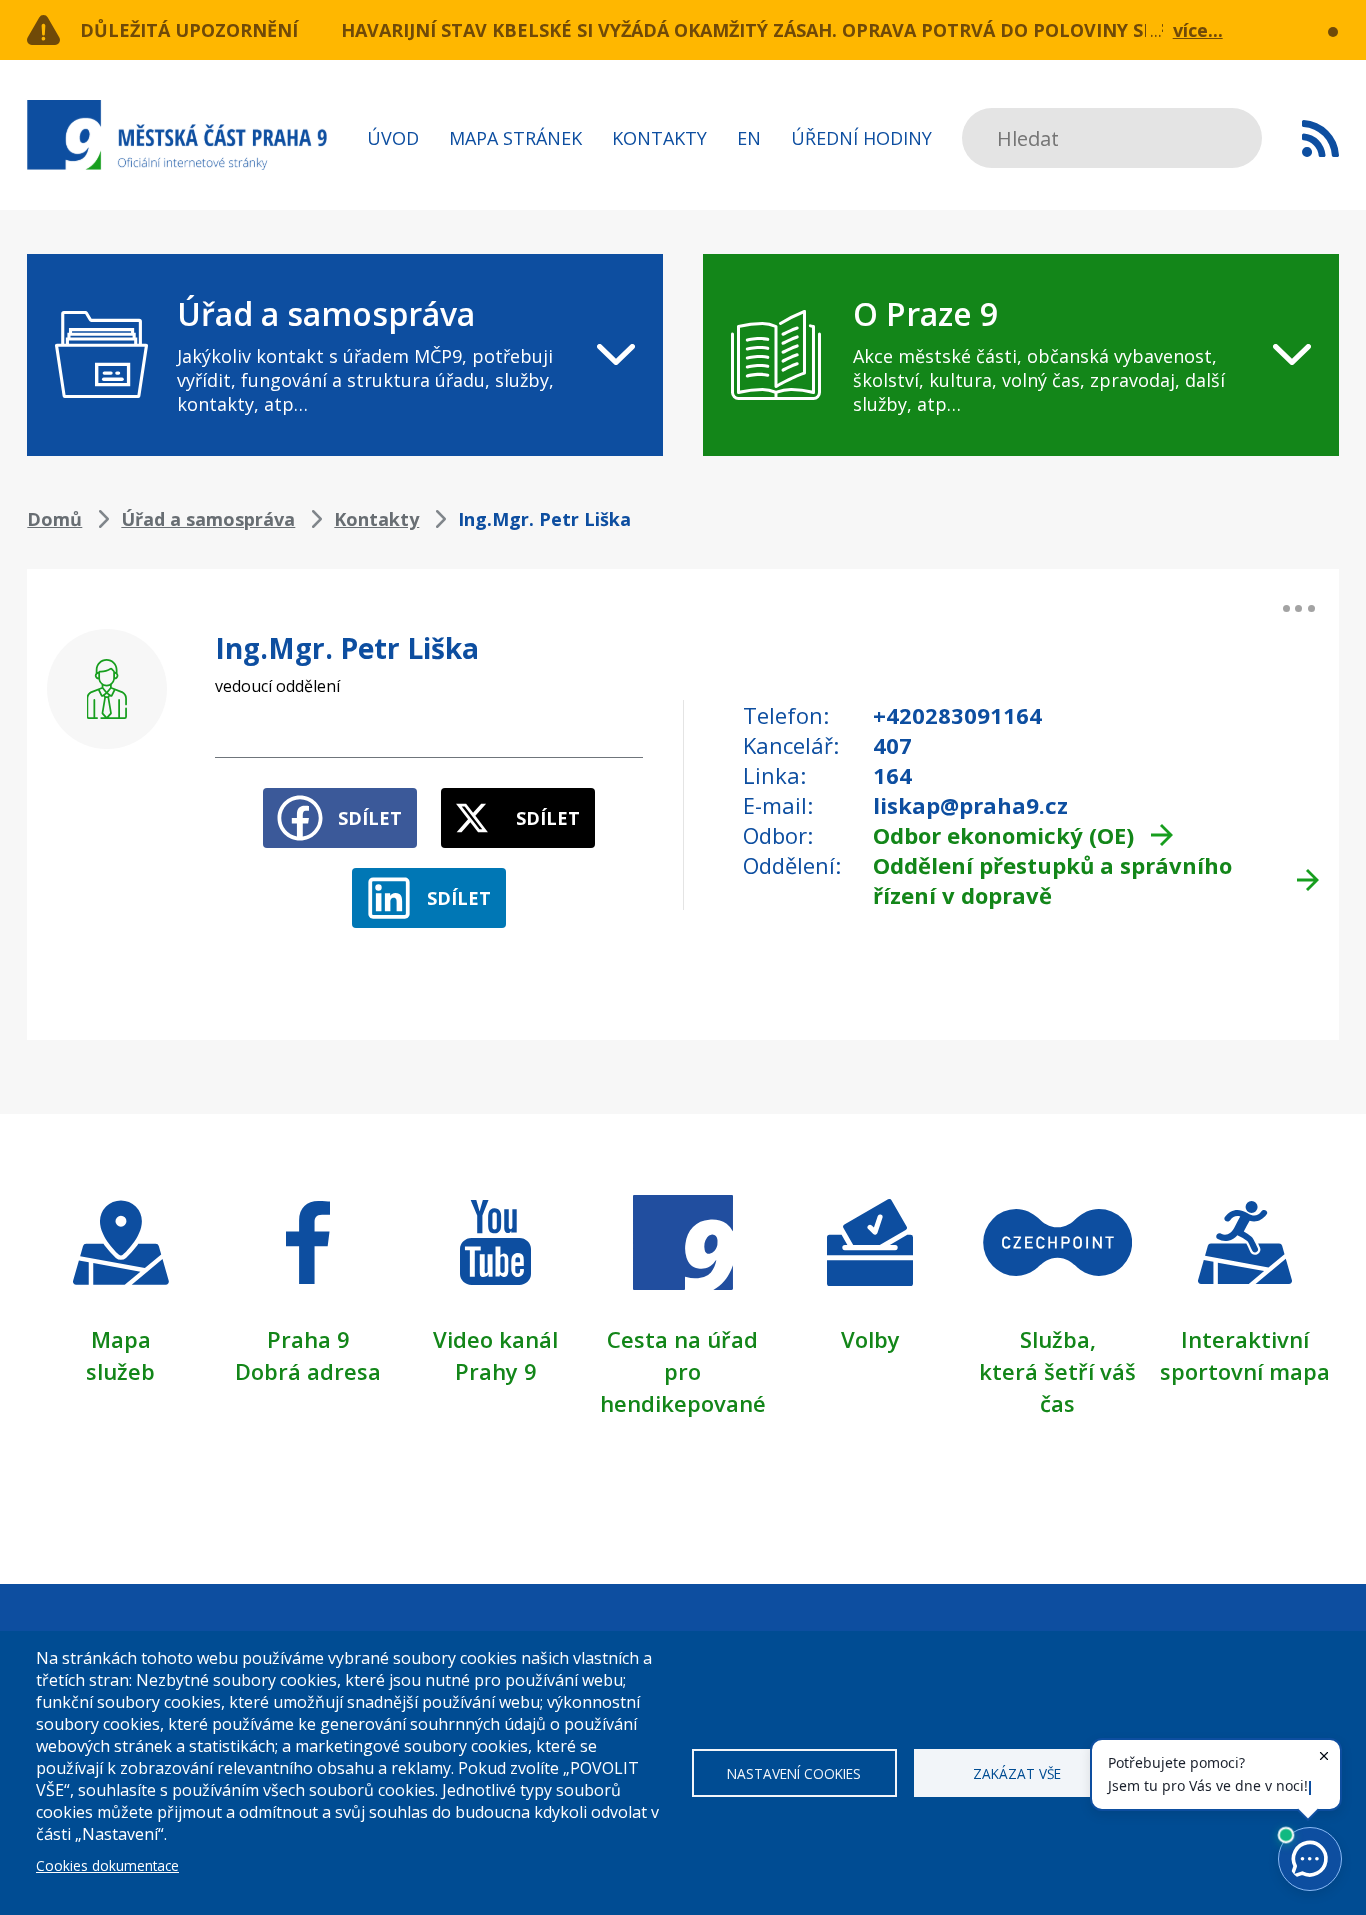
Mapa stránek (515, 138)
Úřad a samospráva (208, 519)
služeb (120, 1371)
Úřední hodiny (861, 138)
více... (1198, 30)
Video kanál (495, 1339)
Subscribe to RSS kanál (1320, 138)
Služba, (1058, 1339)
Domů (54, 519)
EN (749, 138)
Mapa (121, 1339)
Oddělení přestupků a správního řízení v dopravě (1052, 880)
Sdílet (370, 818)
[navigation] (345, 355)
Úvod (393, 138)
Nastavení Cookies (794, 1773)
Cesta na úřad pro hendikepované (683, 1371)
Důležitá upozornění (189, 30)
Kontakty (659, 138)
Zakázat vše (1017, 1773)
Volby (870, 1339)
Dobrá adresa (308, 1371)
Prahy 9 (496, 1371)
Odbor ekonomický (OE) (1003, 835)
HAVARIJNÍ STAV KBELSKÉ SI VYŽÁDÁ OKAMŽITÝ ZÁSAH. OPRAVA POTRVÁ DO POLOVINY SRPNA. (770, 30)
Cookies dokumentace (107, 1865)
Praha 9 (308, 1339)
